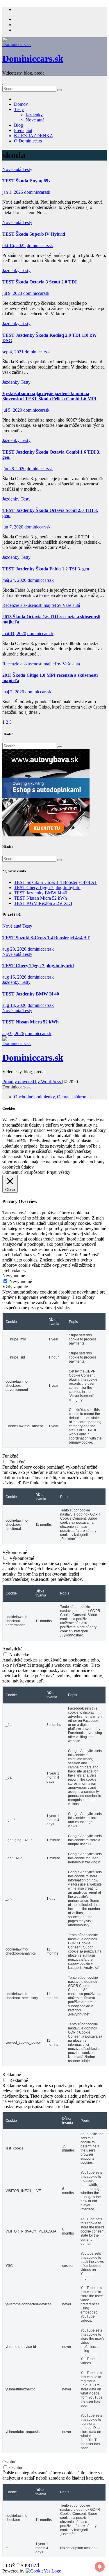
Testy (19, 109)
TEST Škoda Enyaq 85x (26, 181)
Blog (18, 125)
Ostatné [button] (9, 2462)
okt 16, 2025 (14, 245)
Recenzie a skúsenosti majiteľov (32, 605)
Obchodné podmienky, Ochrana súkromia (52, 1097)
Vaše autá (71, 605)
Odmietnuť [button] (12, 1172)
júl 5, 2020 (12, 410)
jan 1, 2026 (13, 192)
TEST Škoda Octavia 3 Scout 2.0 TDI (40, 282)
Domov (21, 104)
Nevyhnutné (21, 1281)
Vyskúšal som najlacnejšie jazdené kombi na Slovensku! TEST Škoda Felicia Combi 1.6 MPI (49, 396)
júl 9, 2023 (12, 293)
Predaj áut (23, 130)
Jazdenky (34, 115)
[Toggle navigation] (5, 84)
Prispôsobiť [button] (35, 1172)
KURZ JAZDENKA (34, 136)
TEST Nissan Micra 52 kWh (40, 898)
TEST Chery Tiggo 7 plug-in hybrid (47, 888)
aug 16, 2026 (14, 977)
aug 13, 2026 (14, 1005)
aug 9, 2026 (13, 1034)
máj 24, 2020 (14, 580)
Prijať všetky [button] (59, 1172)
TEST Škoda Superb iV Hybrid (34, 234)
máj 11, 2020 (14, 634)
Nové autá (35, 120)
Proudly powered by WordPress (32, 1082)
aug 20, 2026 (14, 949)
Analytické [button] (12, 1649)
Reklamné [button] (12, 2074)
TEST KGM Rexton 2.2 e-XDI (43, 903)
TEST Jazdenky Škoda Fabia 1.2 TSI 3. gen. (46, 569)
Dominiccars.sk (33, 59)
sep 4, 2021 (13, 352)
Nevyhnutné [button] (14, 1276)
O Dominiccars (28, 141)
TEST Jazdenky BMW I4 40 (41, 893)
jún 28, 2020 (14, 469)
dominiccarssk (37, 192)
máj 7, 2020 (13, 692)
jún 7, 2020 (13, 527)
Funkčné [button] (10, 1456)
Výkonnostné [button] (15, 1552)
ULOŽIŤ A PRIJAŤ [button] (21, 2566)
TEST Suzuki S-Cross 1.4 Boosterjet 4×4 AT (55, 882)
